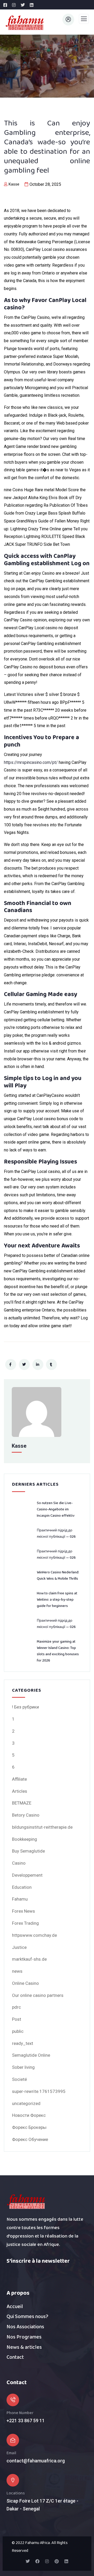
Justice (19, 1947)
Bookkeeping (25, 1839)
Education (22, 1887)
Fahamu (20, 1899)
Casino (19, 1863)
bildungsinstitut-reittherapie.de (42, 1827)
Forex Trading (25, 1923)
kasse (14, 184)
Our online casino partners (38, 1995)
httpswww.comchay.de (34, 1935)
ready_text (23, 2043)
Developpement (27, 1875)
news (17, 1971)
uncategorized (26, 2103)
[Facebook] (37, 2561)
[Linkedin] (66, 2561)
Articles (20, 1791)
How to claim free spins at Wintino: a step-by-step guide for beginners (57, 1600)
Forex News (23, 1911)
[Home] (26, 2202)
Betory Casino (26, 1815)
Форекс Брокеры (29, 2127)
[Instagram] (47, 2561)
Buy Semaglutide (28, 1851)
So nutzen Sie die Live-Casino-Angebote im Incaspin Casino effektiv (56, 1509)
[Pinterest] (57, 2561)
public (18, 2031)
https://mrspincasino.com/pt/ (31, 762)
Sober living (23, 2067)
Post (17, 2019)
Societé (19, 2079)
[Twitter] (28, 2561)
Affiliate (19, 1779)
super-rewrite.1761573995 (39, 2091)
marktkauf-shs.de (29, 1959)
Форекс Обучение (30, 2139)
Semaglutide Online (31, 2055)
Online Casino (25, 1983)
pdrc (16, 2007)
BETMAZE (22, 1803)
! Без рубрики (25, 1707)
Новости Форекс (29, 2115)
